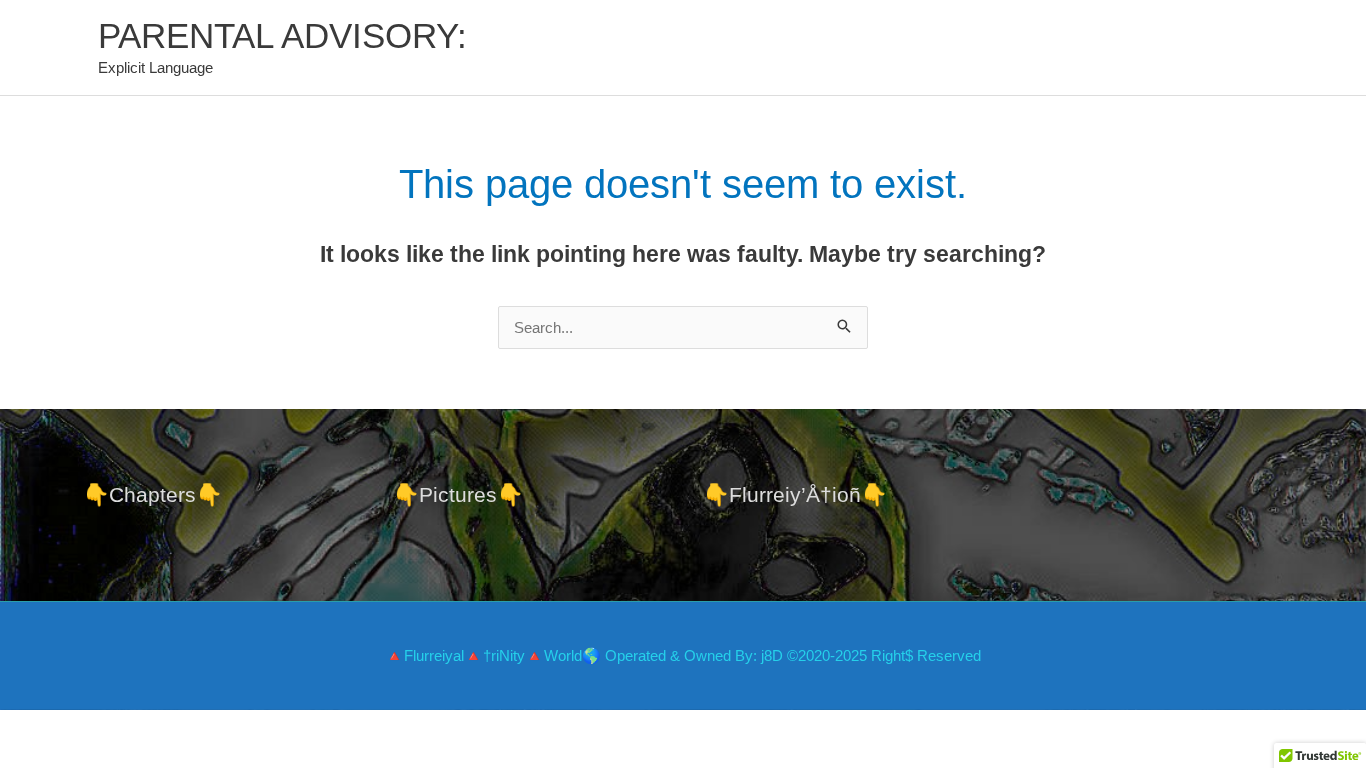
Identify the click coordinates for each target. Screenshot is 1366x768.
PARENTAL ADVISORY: (282, 35)
